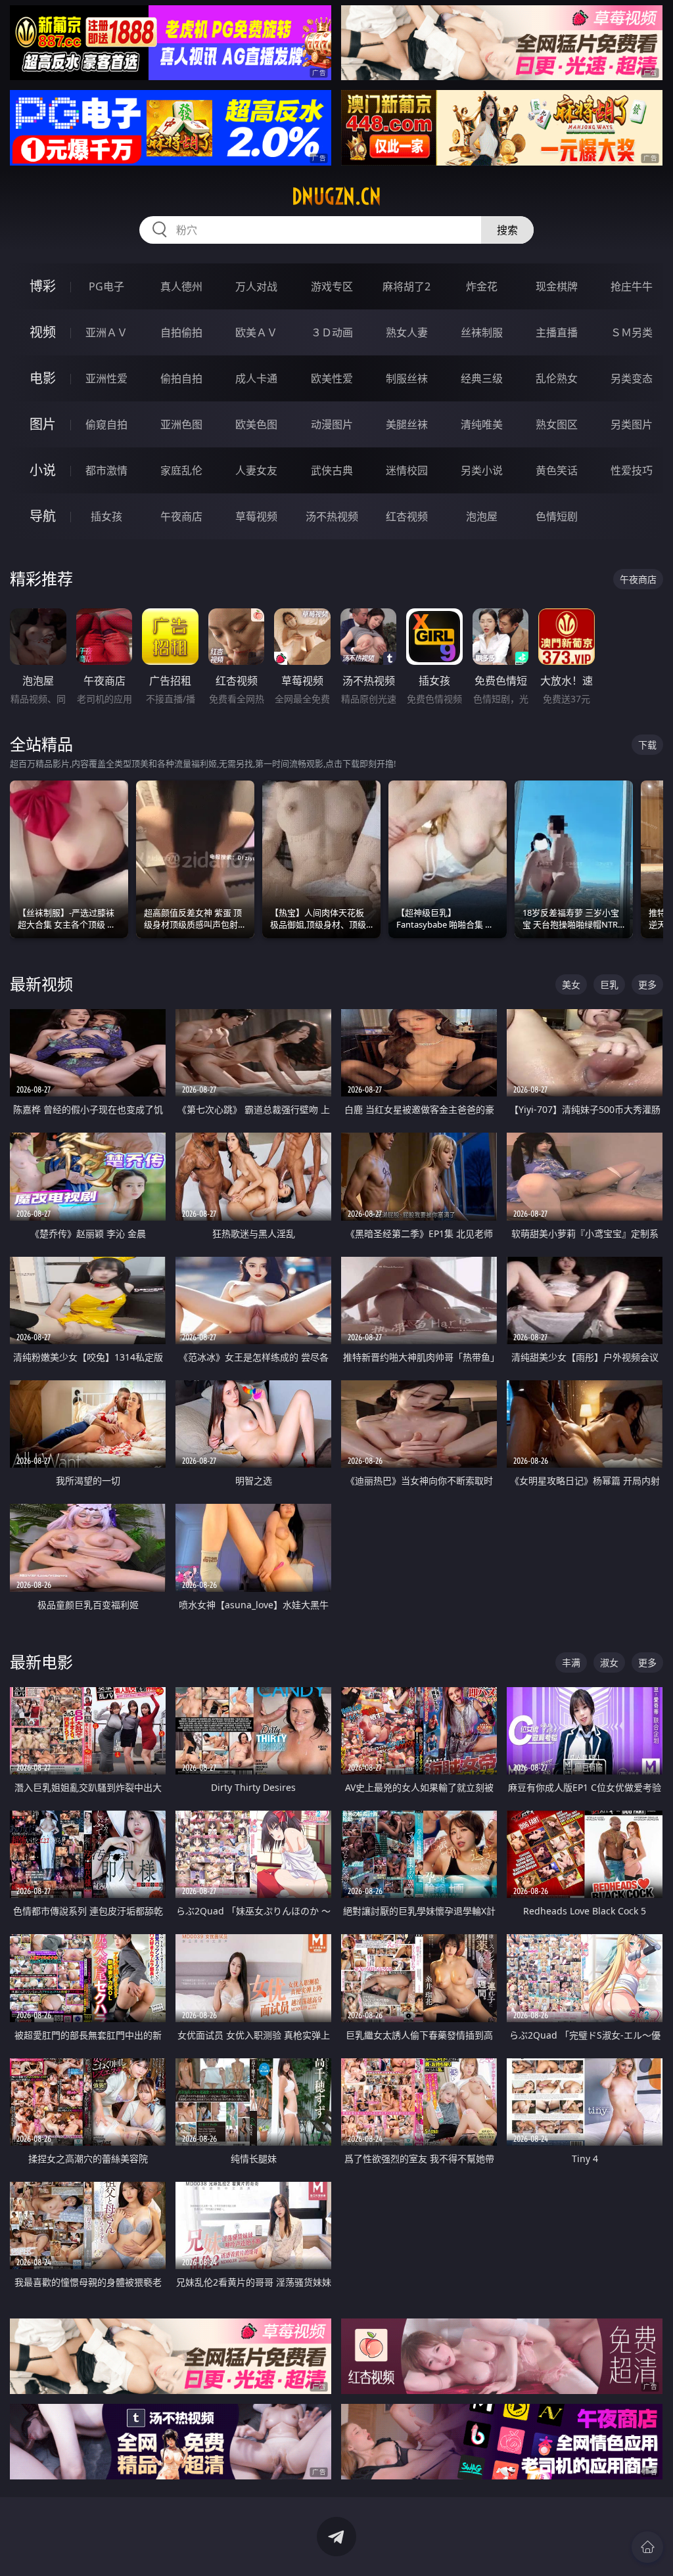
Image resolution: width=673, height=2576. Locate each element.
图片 (43, 424)
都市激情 (106, 470)
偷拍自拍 (181, 378)
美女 (571, 984)
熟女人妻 (407, 332)
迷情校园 (407, 470)
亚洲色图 (181, 424)
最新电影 (41, 1662)
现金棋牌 (557, 286)
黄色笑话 (557, 470)
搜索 (507, 230)
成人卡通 (256, 378)
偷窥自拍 (106, 424)
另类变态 (632, 378)
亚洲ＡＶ (106, 332)
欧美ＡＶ (256, 332)
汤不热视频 (332, 516)
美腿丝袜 (407, 424)
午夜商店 (181, 516)
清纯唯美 (482, 424)
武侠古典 (332, 470)
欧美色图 (256, 424)
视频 (43, 332)
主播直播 (557, 332)
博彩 (43, 286)
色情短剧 (557, 516)
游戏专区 (332, 286)
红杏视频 (407, 516)
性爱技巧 (632, 470)
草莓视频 (256, 516)
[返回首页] (647, 2547)
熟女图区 (557, 424)
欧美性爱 (332, 378)
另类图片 (632, 424)
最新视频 (41, 984)
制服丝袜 (407, 378)
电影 (43, 378)
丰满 (571, 1662)
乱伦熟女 (557, 378)
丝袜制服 (482, 332)
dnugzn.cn (336, 196)
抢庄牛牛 (632, 286)
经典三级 (482, 378)
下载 (647, 745)
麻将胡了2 (406, 286)
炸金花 (482, 286)
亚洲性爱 (106, 378)
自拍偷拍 (181, 332)
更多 (647, 984)
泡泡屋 (482, 516)
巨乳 (609, 984)
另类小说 (482, 470)
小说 (43, 470)
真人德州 (181, 286)
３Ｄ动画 (332, 332)
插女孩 (106, 516)
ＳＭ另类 (632, 332)
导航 (43, 516)
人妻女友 (256, 470)
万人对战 (256, 286)
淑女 (609, 1662)
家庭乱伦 (181, 470)
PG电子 (106, 286)
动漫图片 (332, 424)
